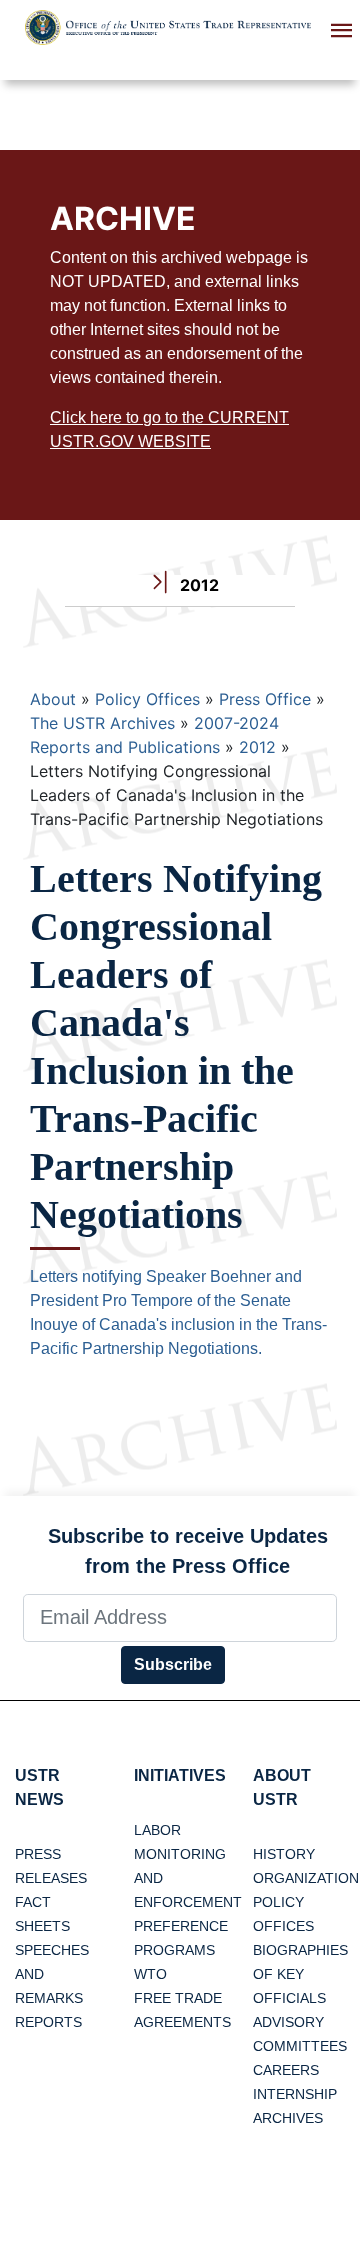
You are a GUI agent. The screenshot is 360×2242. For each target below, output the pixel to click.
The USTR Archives (102, 723)
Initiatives (180, 1775)
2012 (257, 747)
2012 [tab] (197, 585)
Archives (288, 2118)
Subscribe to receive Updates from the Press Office (188, 1551)
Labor (157, 1830)
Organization (306, 1878)
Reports (48, 2022)
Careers (286, 2070)
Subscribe (173, 1664)
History (284, 1854)
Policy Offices (147, 699)
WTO (150, 1974)
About (53, 699)
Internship (295, 2094)
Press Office (265, 699)
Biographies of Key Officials (300, 1974)
